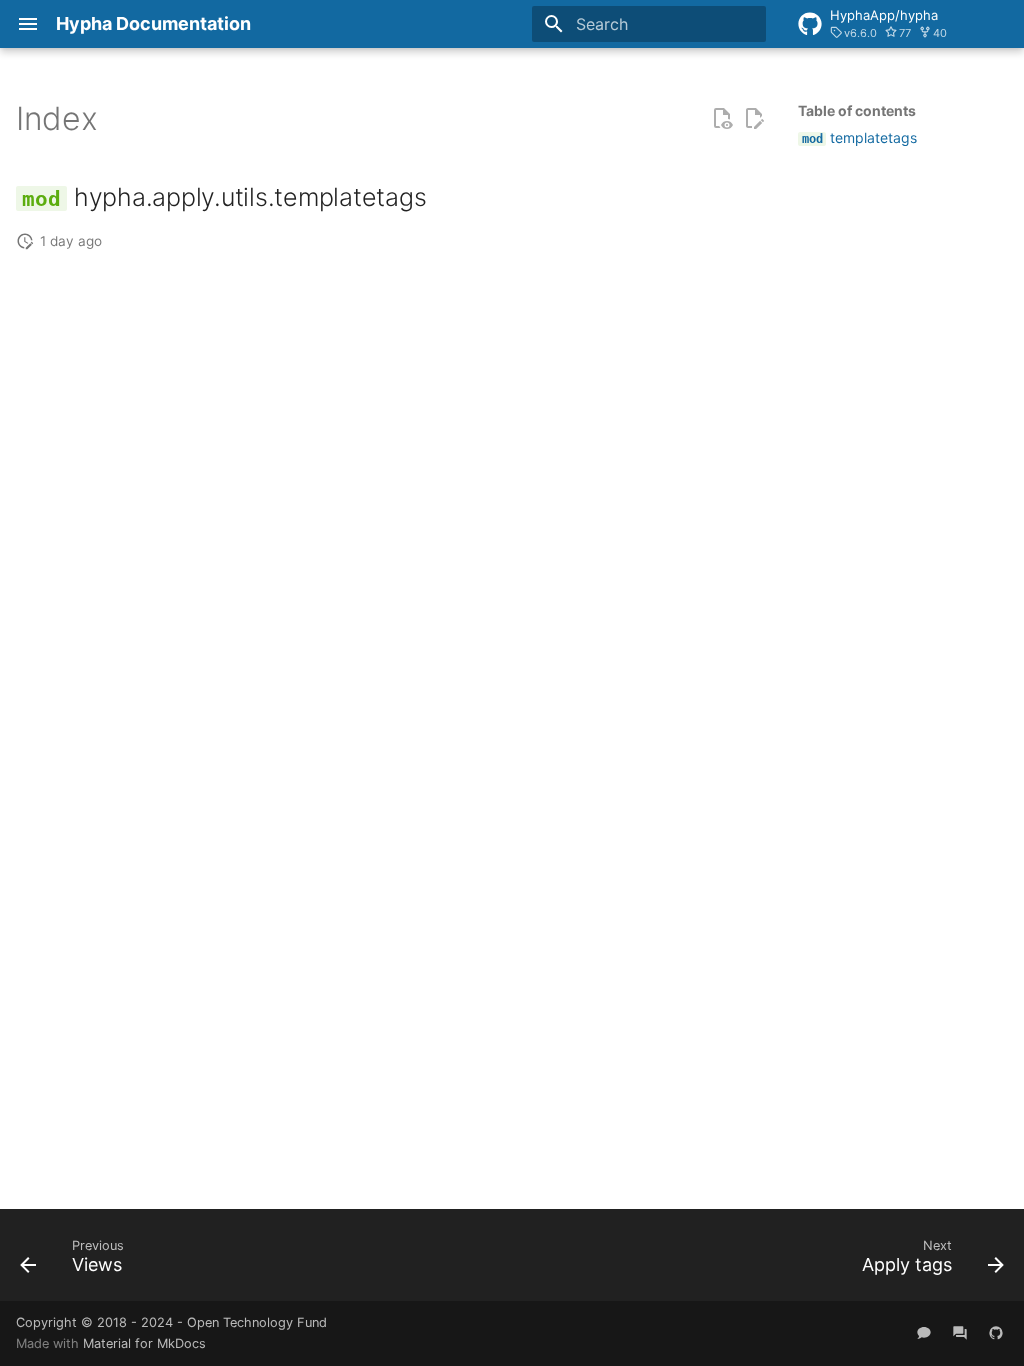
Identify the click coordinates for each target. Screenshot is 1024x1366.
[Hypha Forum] (960, 1333)
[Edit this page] (754, 119)
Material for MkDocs (144, 1343)
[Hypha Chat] (924, 1333)
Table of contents (857, 110)
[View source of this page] (722, 119)
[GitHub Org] (996, 1333)
